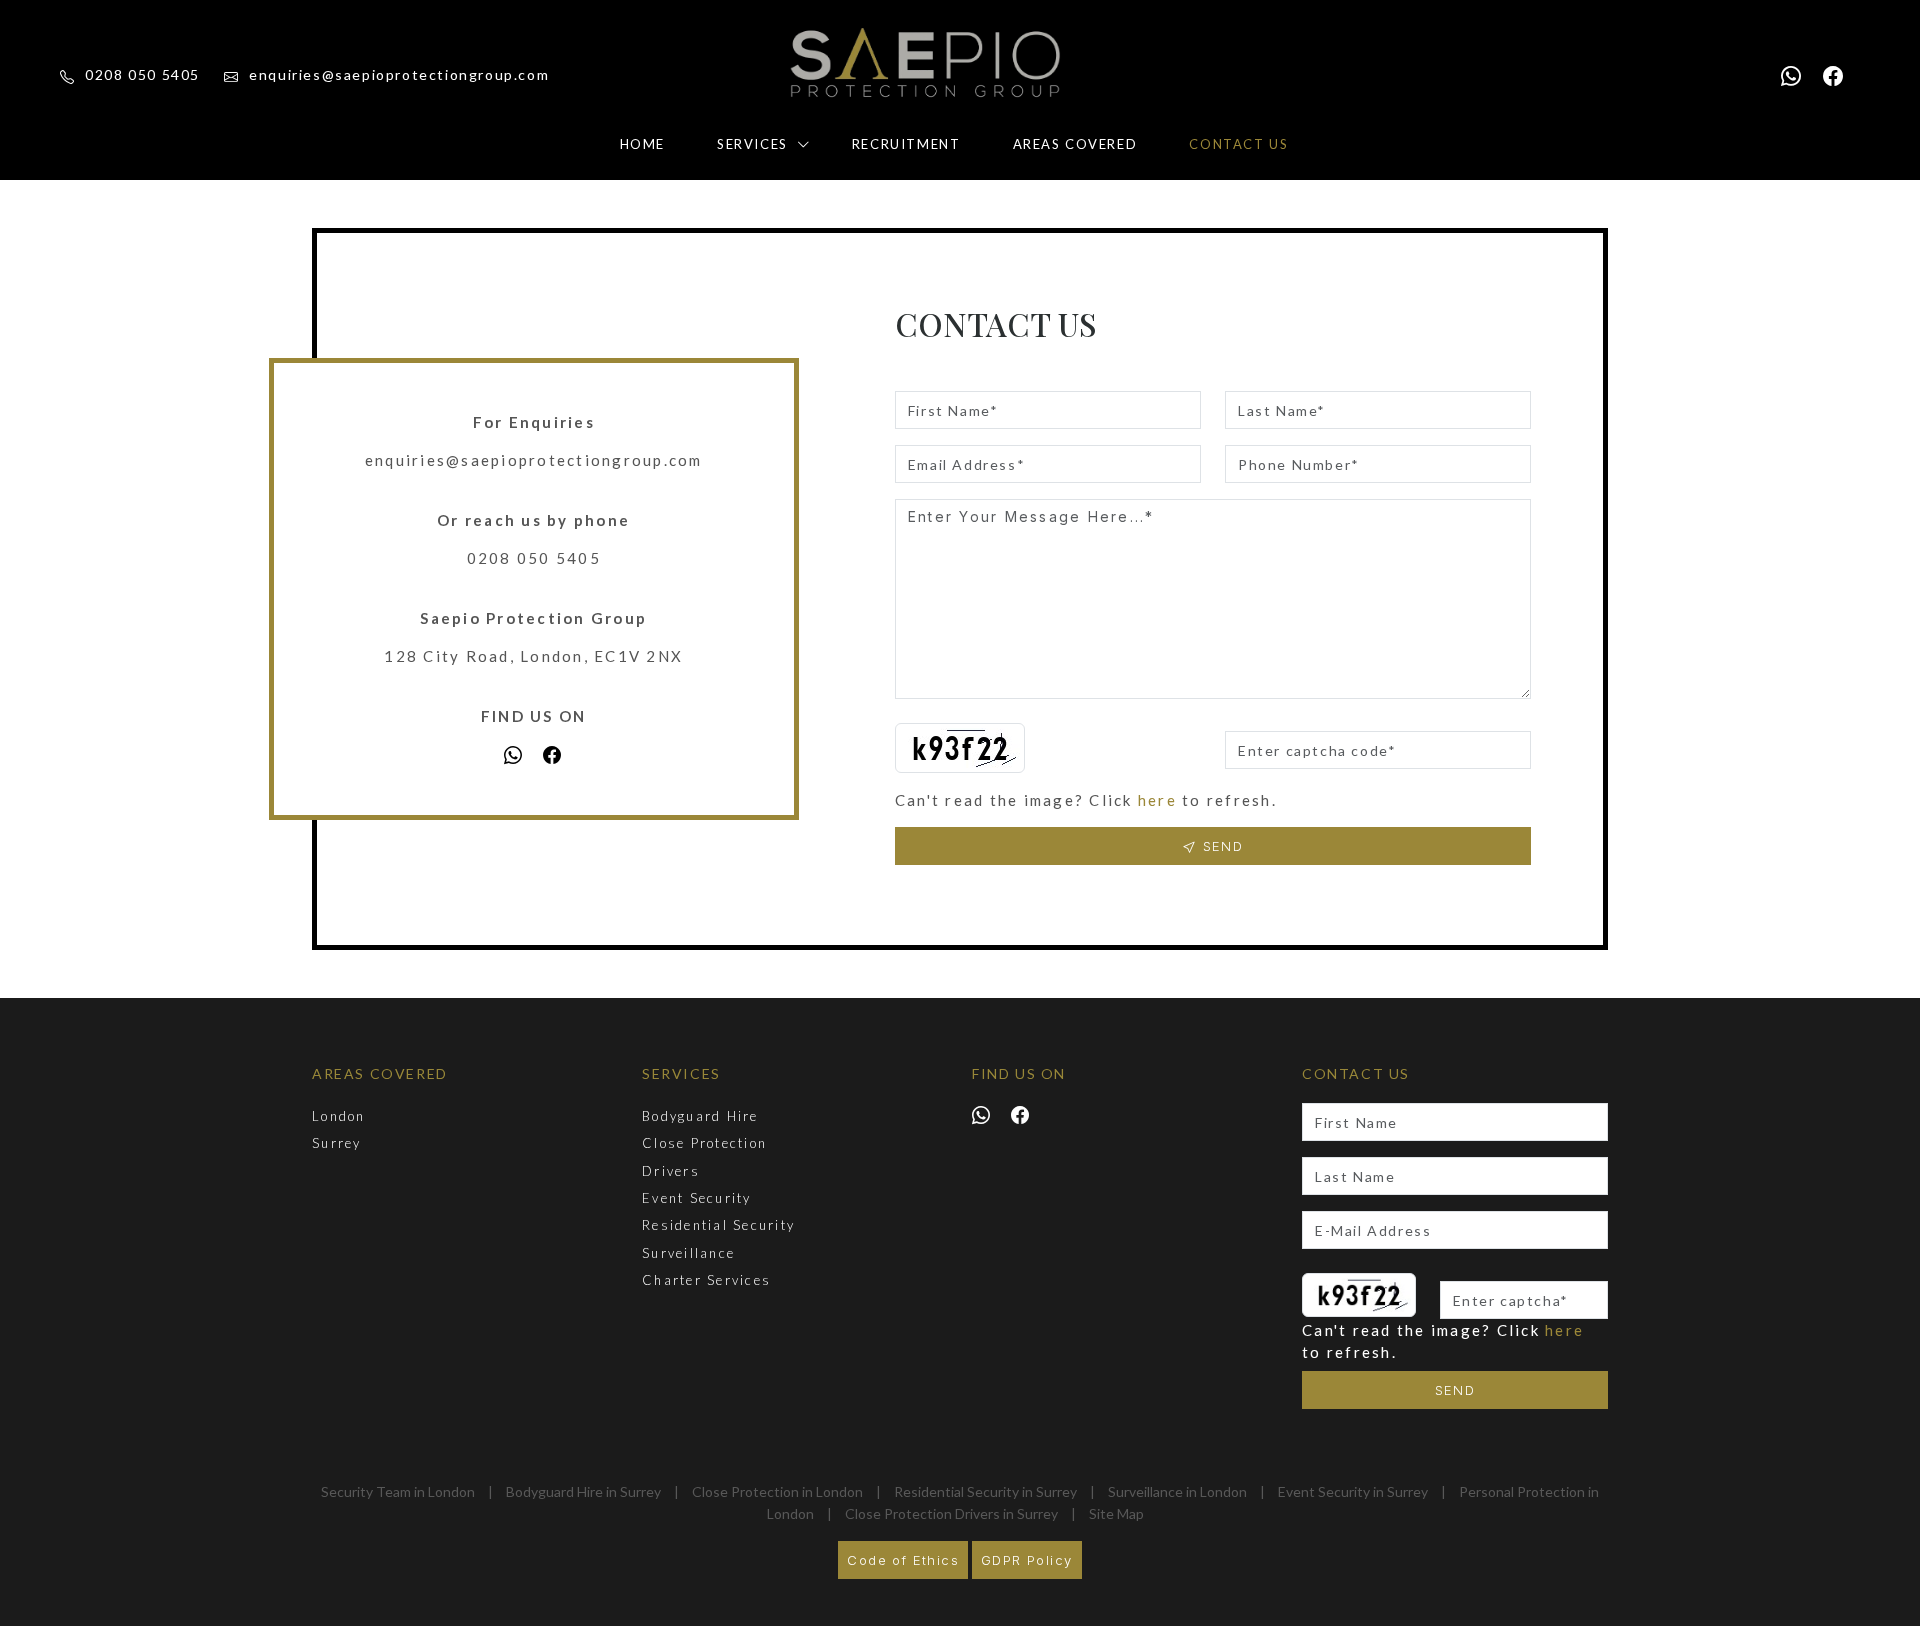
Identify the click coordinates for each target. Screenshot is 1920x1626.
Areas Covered (1075, 144)
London (339, 1116)
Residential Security (718, 1225)
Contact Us (1238, 144)
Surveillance (688, 1253)
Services (752, 144)
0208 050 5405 (140, 74)
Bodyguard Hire (700, 1116)
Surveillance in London (1177, 1491)
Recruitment (906, 144)
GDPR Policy (1026, 1560)
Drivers (671, 1171)
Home (642, 144)
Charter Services (706, 1280)
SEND (1220, 846)
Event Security (697, 1198)
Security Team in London (398, 1491)
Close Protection (704, 1143)
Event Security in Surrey (1353, 1491)
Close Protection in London (777, 1491)
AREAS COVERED (380, 1073)
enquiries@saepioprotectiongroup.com (397, 74)
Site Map (1116, 1513)
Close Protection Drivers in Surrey (951, 1513)
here (1157, 800)
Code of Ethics (903, 1560)
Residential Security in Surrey (985, 1491)
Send (1455, 1390)
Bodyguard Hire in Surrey (583, 1491)
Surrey (337, 1143)
